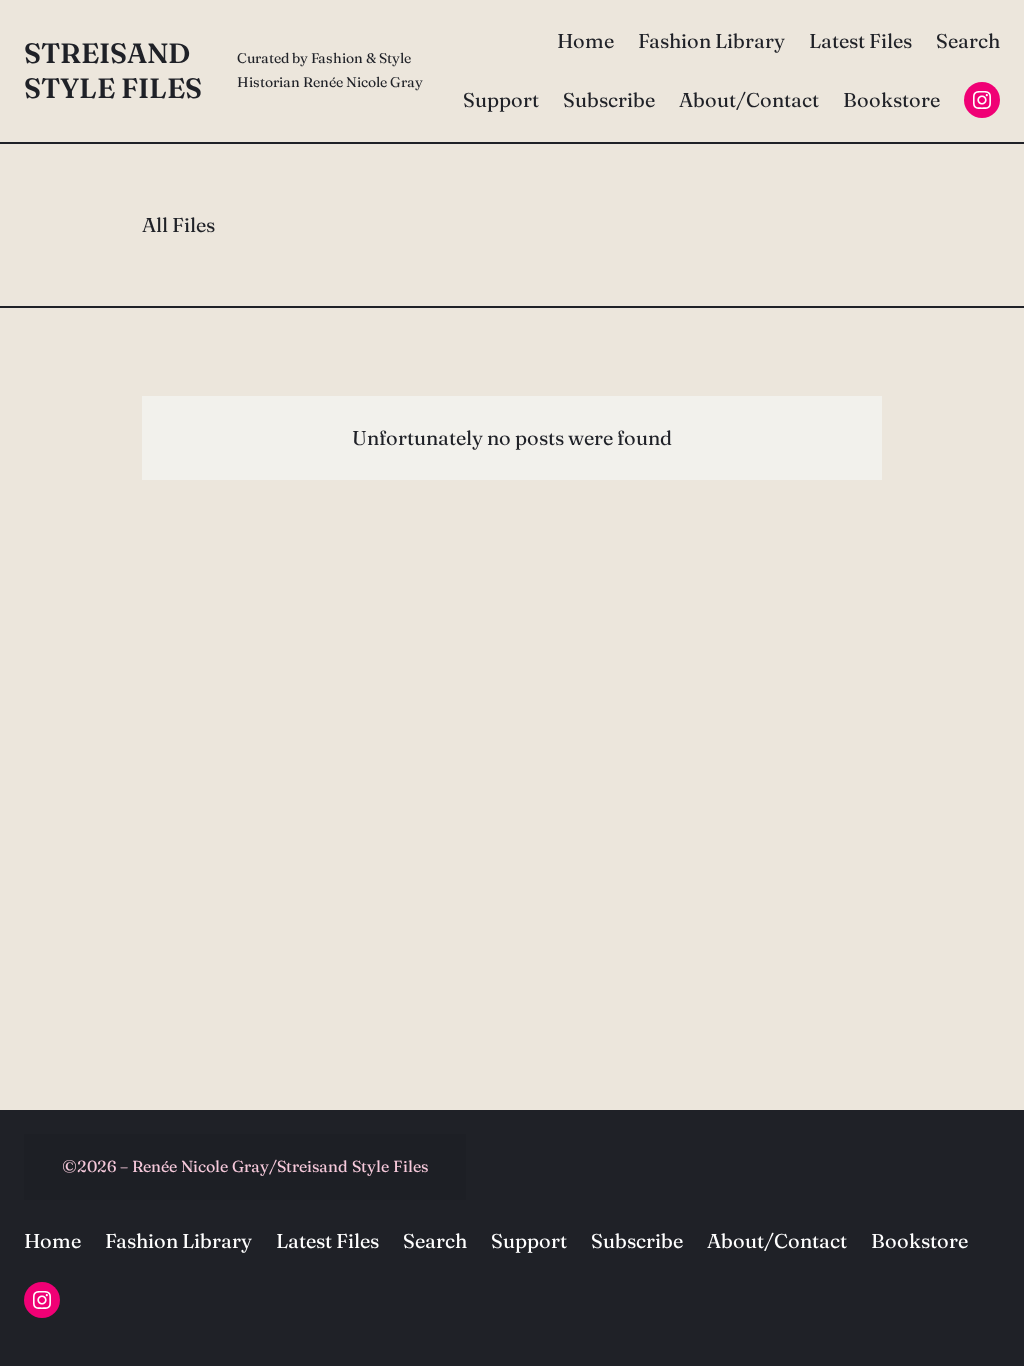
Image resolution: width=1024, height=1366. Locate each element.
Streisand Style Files (113, 70)
